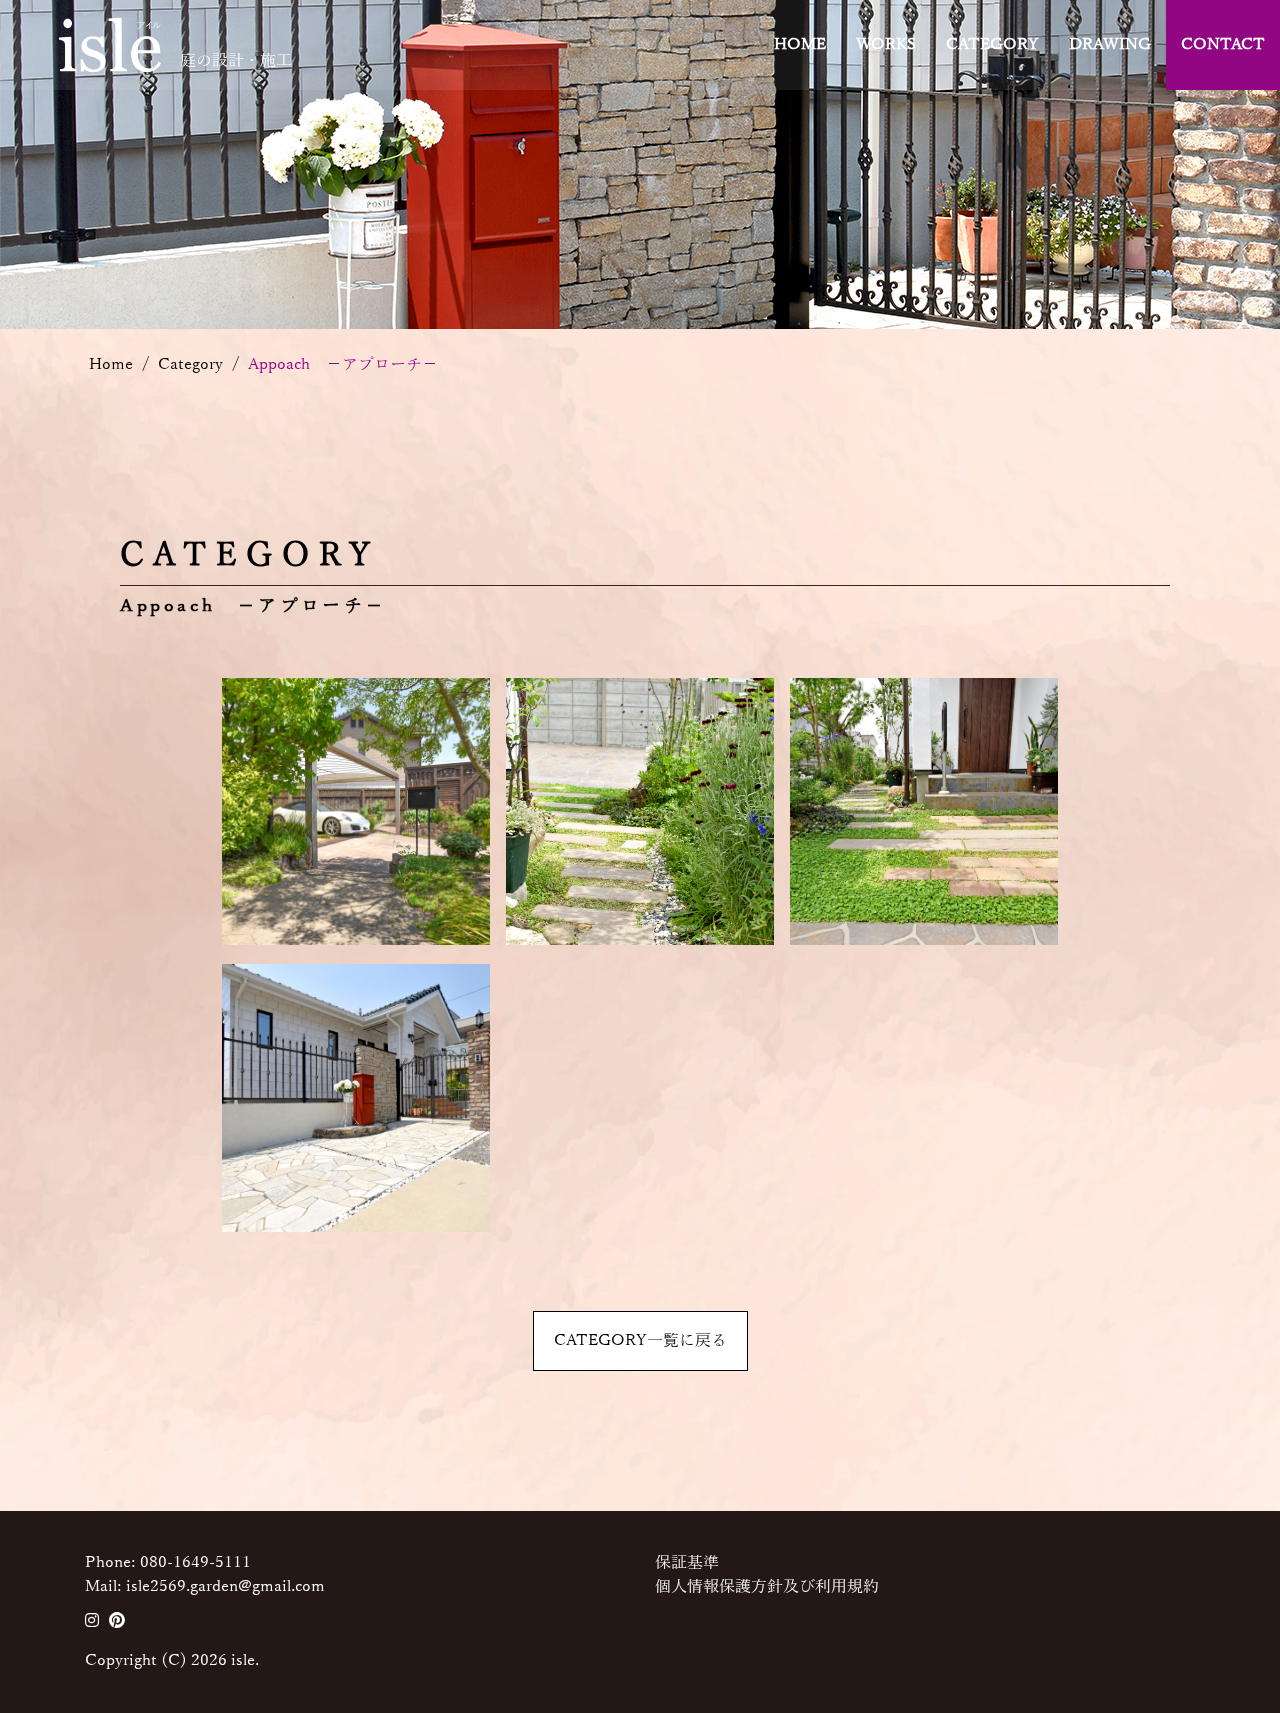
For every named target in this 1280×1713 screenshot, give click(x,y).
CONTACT (1223, 45)
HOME (800, 45)
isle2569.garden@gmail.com (225, 1587)
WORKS (886, 45)
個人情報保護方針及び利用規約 (767, 1587)
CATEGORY (992, 45)
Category (190, 187)
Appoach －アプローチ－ (343, 187)
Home (111, 187)
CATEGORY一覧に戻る (640, 1341)
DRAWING (1110, 45)
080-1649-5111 (195, 1563)
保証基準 (687, 1563)
